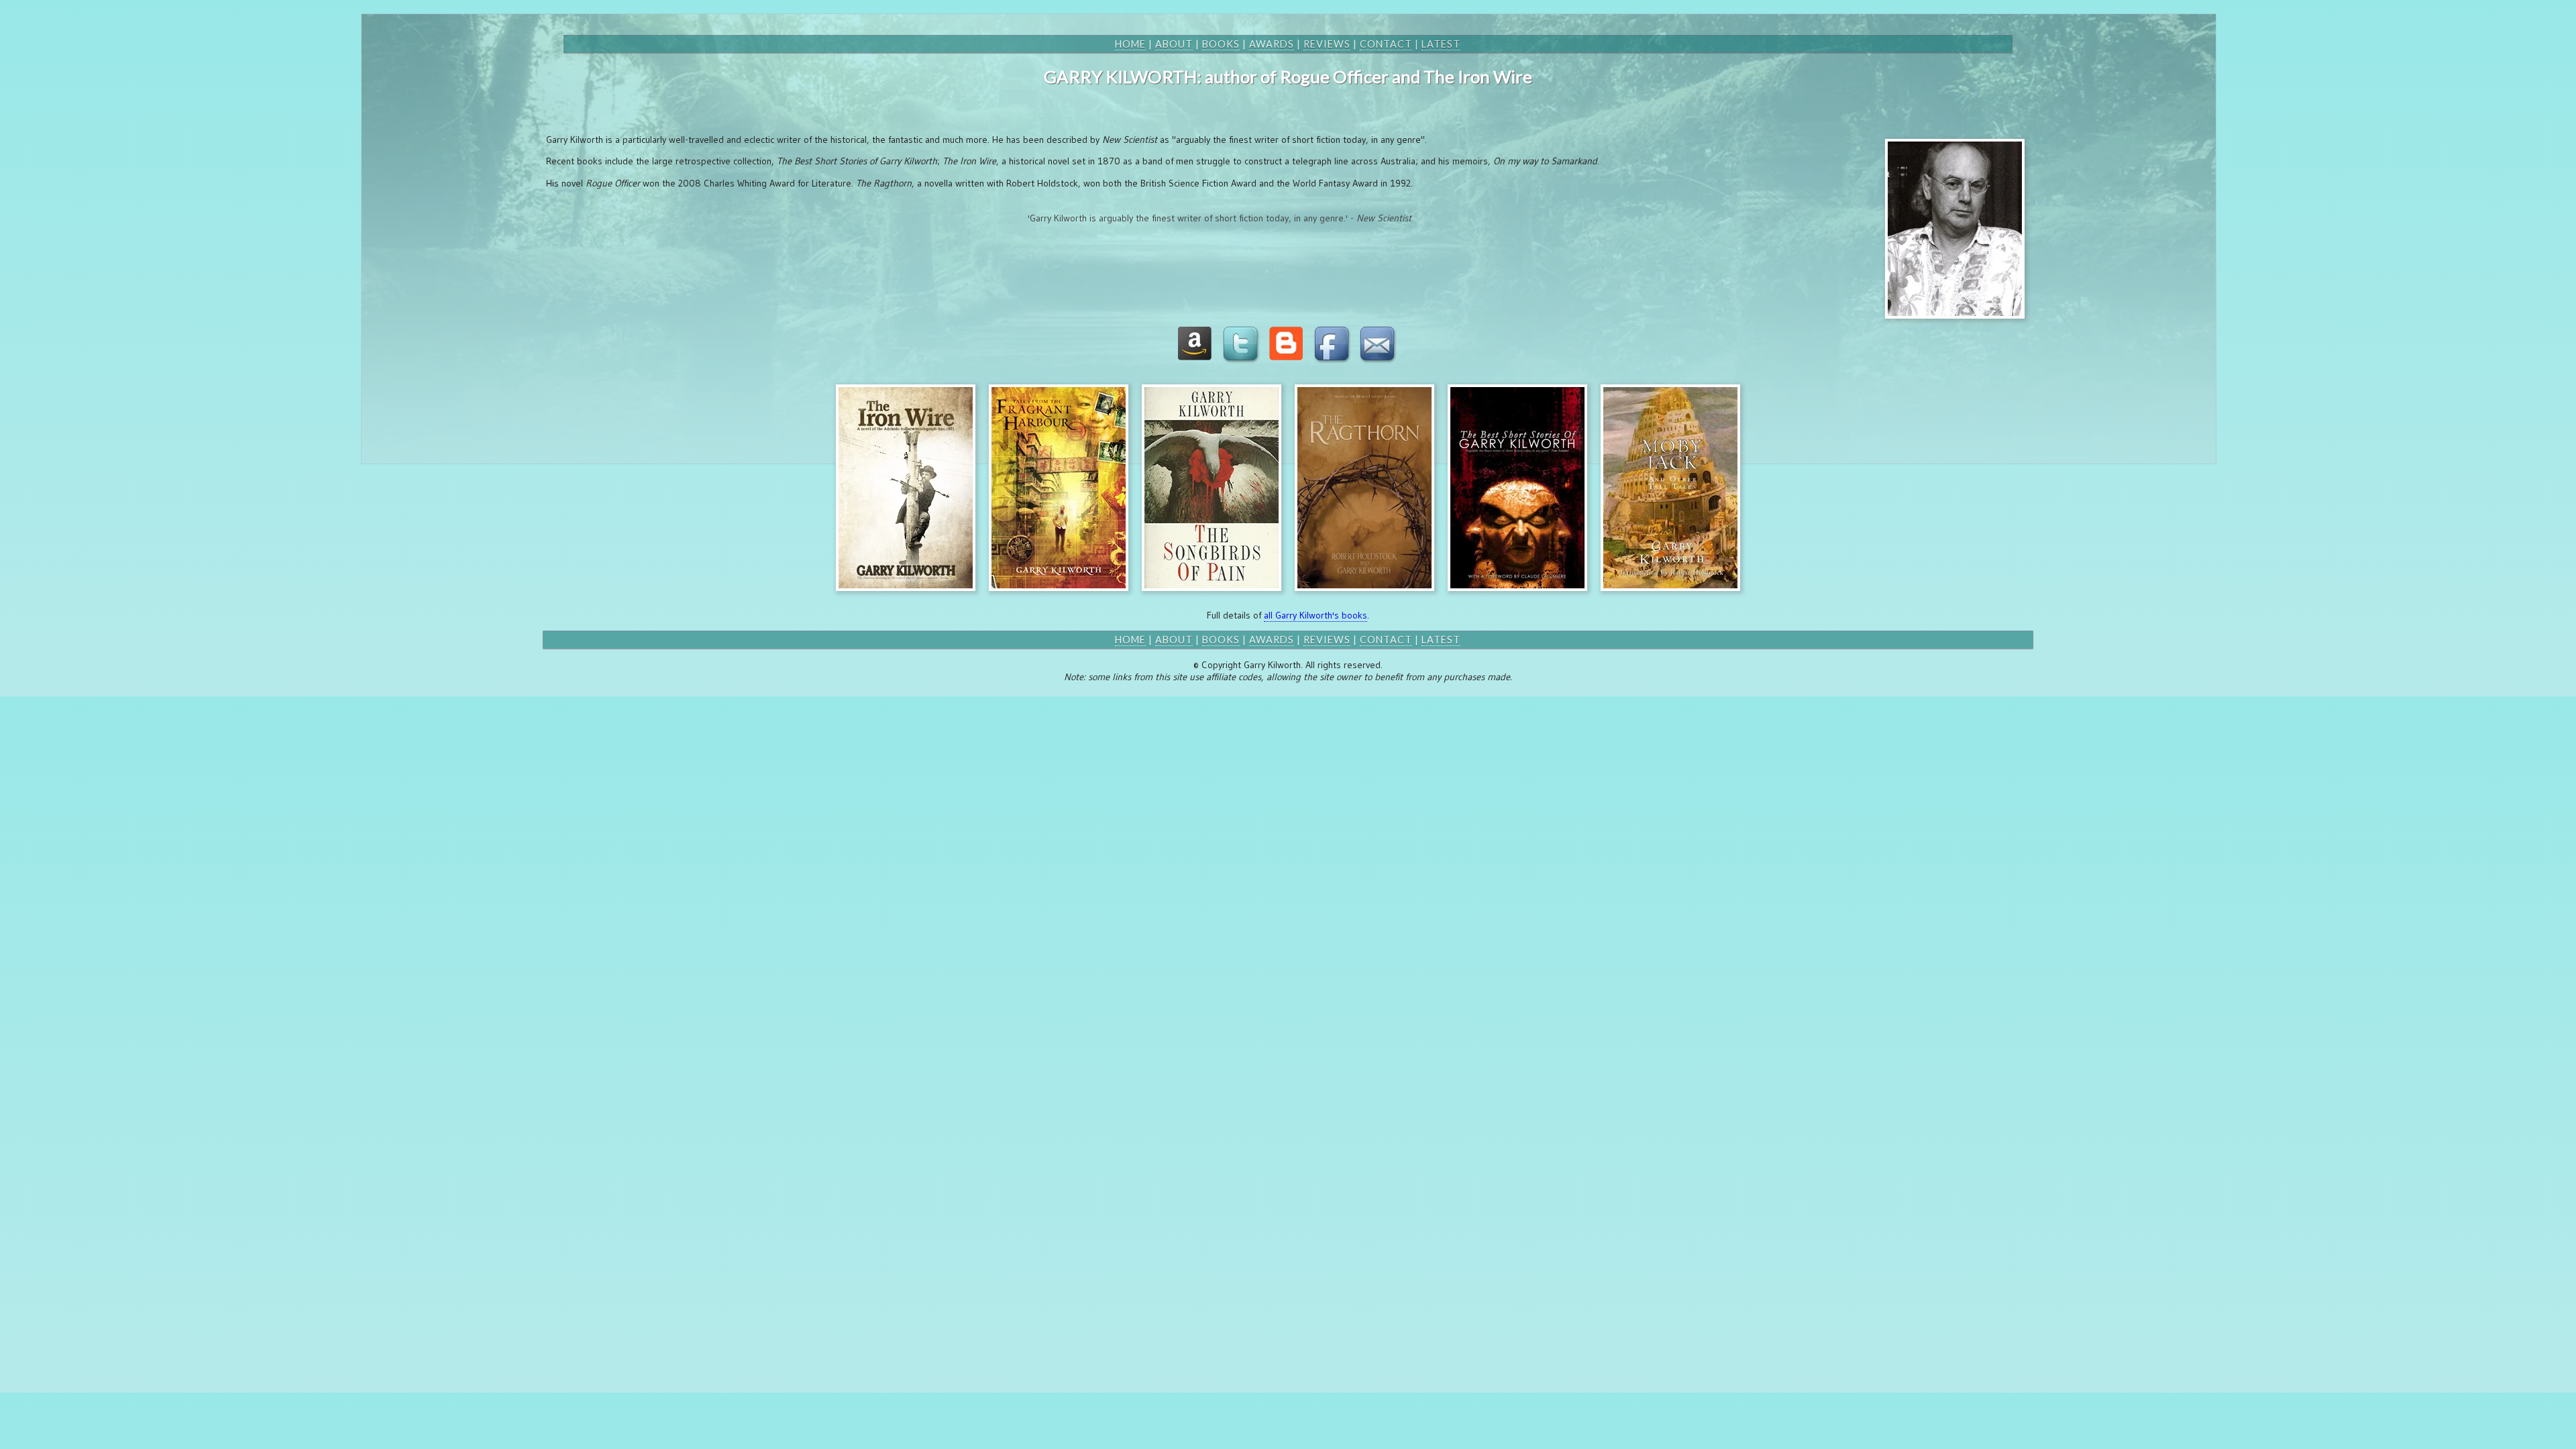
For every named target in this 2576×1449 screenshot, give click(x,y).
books (1221, 44)
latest (1441, 44)
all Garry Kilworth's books (1316, 615)
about (1174, 44)
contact (1386, 44)
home (1130, 44)
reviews (1327, 44)
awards (1272, 44)
